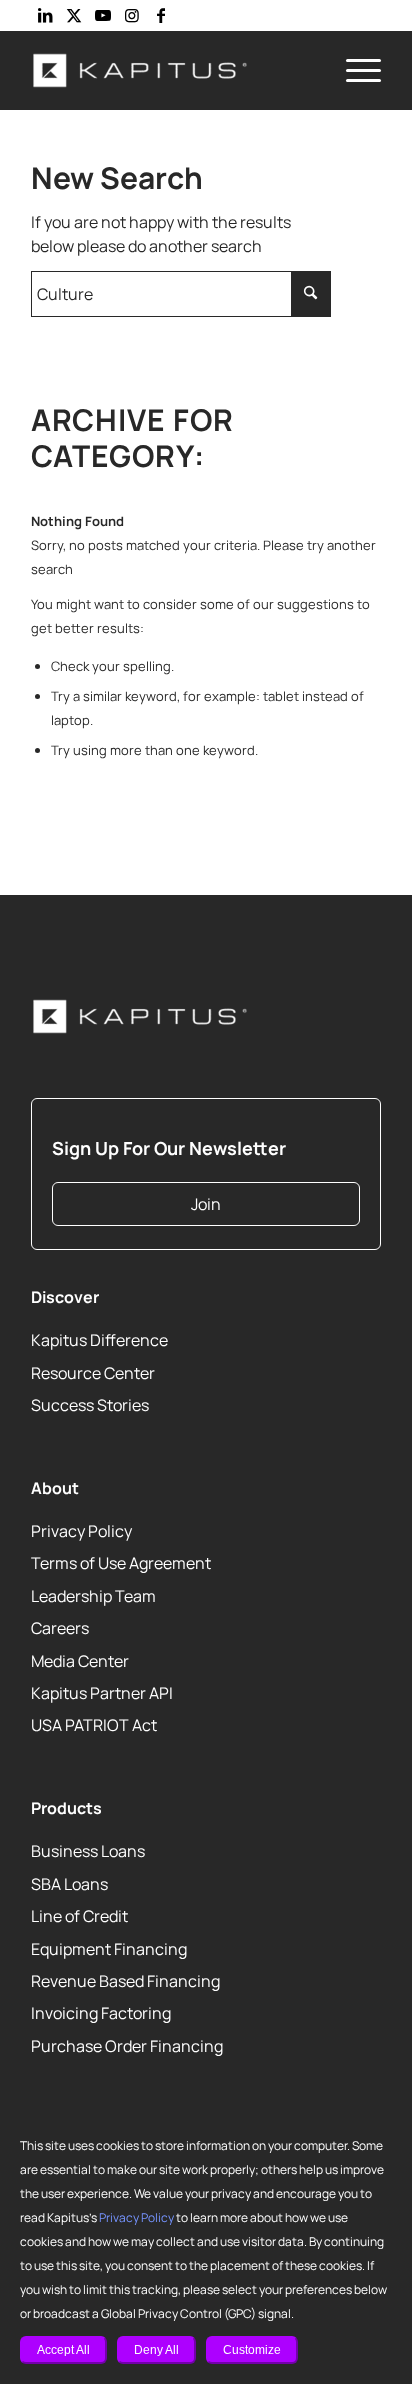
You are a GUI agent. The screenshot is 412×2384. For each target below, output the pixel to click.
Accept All (63, 2350)
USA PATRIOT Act (94, 1726)
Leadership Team (93, 1596)
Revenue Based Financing (125, 1981)
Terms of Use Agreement (121, 1564)
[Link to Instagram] (132, 15)
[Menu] (353, 70)
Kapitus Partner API (102, 1693)
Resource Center (93, 1373)
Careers (60, 1628)
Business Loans (88, 1852)
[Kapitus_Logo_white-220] (171, 70)
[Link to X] (74, 15)
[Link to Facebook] (161, 15)
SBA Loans (69, 1884)
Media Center (80, 1661)
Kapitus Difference (99, 1340)
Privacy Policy (136, 2217)
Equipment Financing (109, 1949)
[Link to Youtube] (103, 15)
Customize (252, 2350)
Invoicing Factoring (101, 2014)
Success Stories (90, 1405)
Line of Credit (79, 1916)
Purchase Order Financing (127, 2046)
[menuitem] (353, 70)
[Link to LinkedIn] (45, 15)
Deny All (156, 2350)
